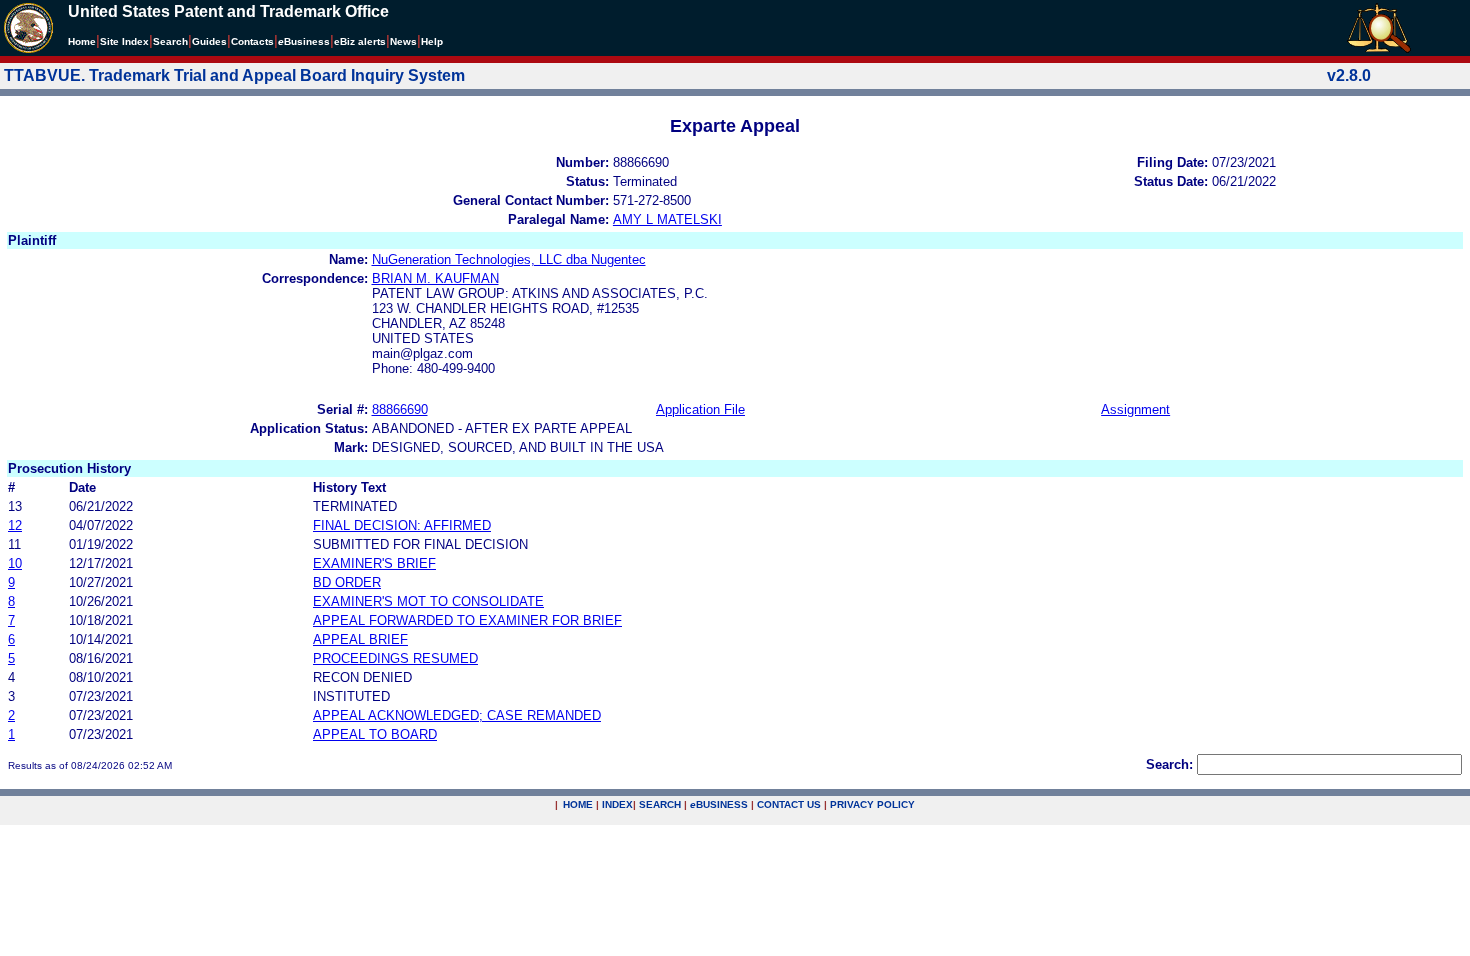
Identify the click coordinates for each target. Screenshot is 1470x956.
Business (304, 41)
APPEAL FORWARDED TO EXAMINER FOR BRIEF (467, 620)
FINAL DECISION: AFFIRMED (402, 525)
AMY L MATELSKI (667, 219)
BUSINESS (719, 804)
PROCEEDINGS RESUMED (395, 658)
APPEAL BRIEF (360, 639)
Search (170, 41)
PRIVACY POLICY (872, 804)
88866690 (400, 409)
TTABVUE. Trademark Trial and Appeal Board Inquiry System (234, 75)
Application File (700, 409)
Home (82, 41)
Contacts (252, 41)
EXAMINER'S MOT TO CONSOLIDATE (428, 601)
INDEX (617, 804)
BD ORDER (347, 582)
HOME (578, 804)
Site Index (124, 41)
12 (15, 525)
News (403, 41)
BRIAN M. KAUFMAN (435, 278)
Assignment (1135, 409)
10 (15, 563)
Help (432, 41)
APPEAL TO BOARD (375, 734)
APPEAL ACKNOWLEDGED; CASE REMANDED (457, 715)
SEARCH (660, 804)
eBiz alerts (360, 41)
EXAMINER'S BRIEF (374, 563)
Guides (209, 41)
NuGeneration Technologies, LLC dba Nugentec (509, 259)
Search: (1169, 764)
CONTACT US (789, 804)
